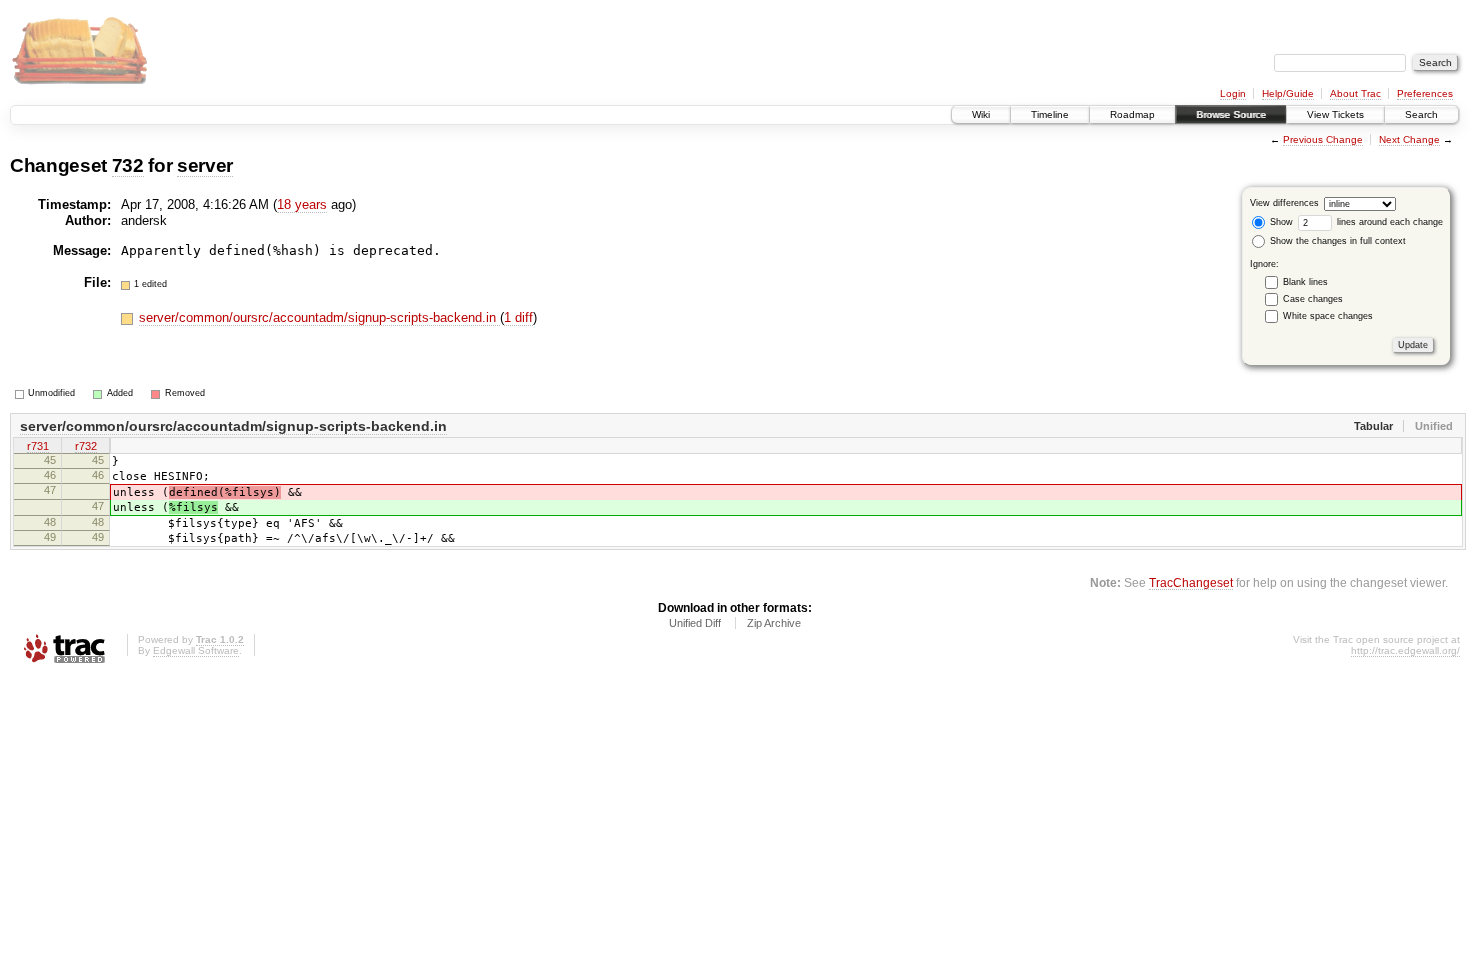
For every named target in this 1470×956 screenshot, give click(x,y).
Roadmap (1132, 114)
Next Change (1409, 139)
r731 (38, 446)
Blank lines (1305, 282)
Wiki (981, 114)
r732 (86, 446)
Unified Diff (695, 623)
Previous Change (1323, 139)
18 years (302, 204)
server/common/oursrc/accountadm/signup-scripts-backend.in (319, 317)
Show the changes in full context (1336, 241)
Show (1280, 222)
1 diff (518, 317)
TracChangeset (1191, 582)
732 (128, 165)
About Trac (1355, 93)
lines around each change (1388, 222)
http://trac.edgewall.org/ (1405, 650)
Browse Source (1231, 114)
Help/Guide (1288, 93)
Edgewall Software (196, 650)
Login (1233, 93)
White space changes (1328, 316)
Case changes (1313, 299)
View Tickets (1335, 114)
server (205, 165)
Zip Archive (774, 623)
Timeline (1050, 114)
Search (1421, 114)
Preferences (1425, 93)
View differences (1284, 203)
